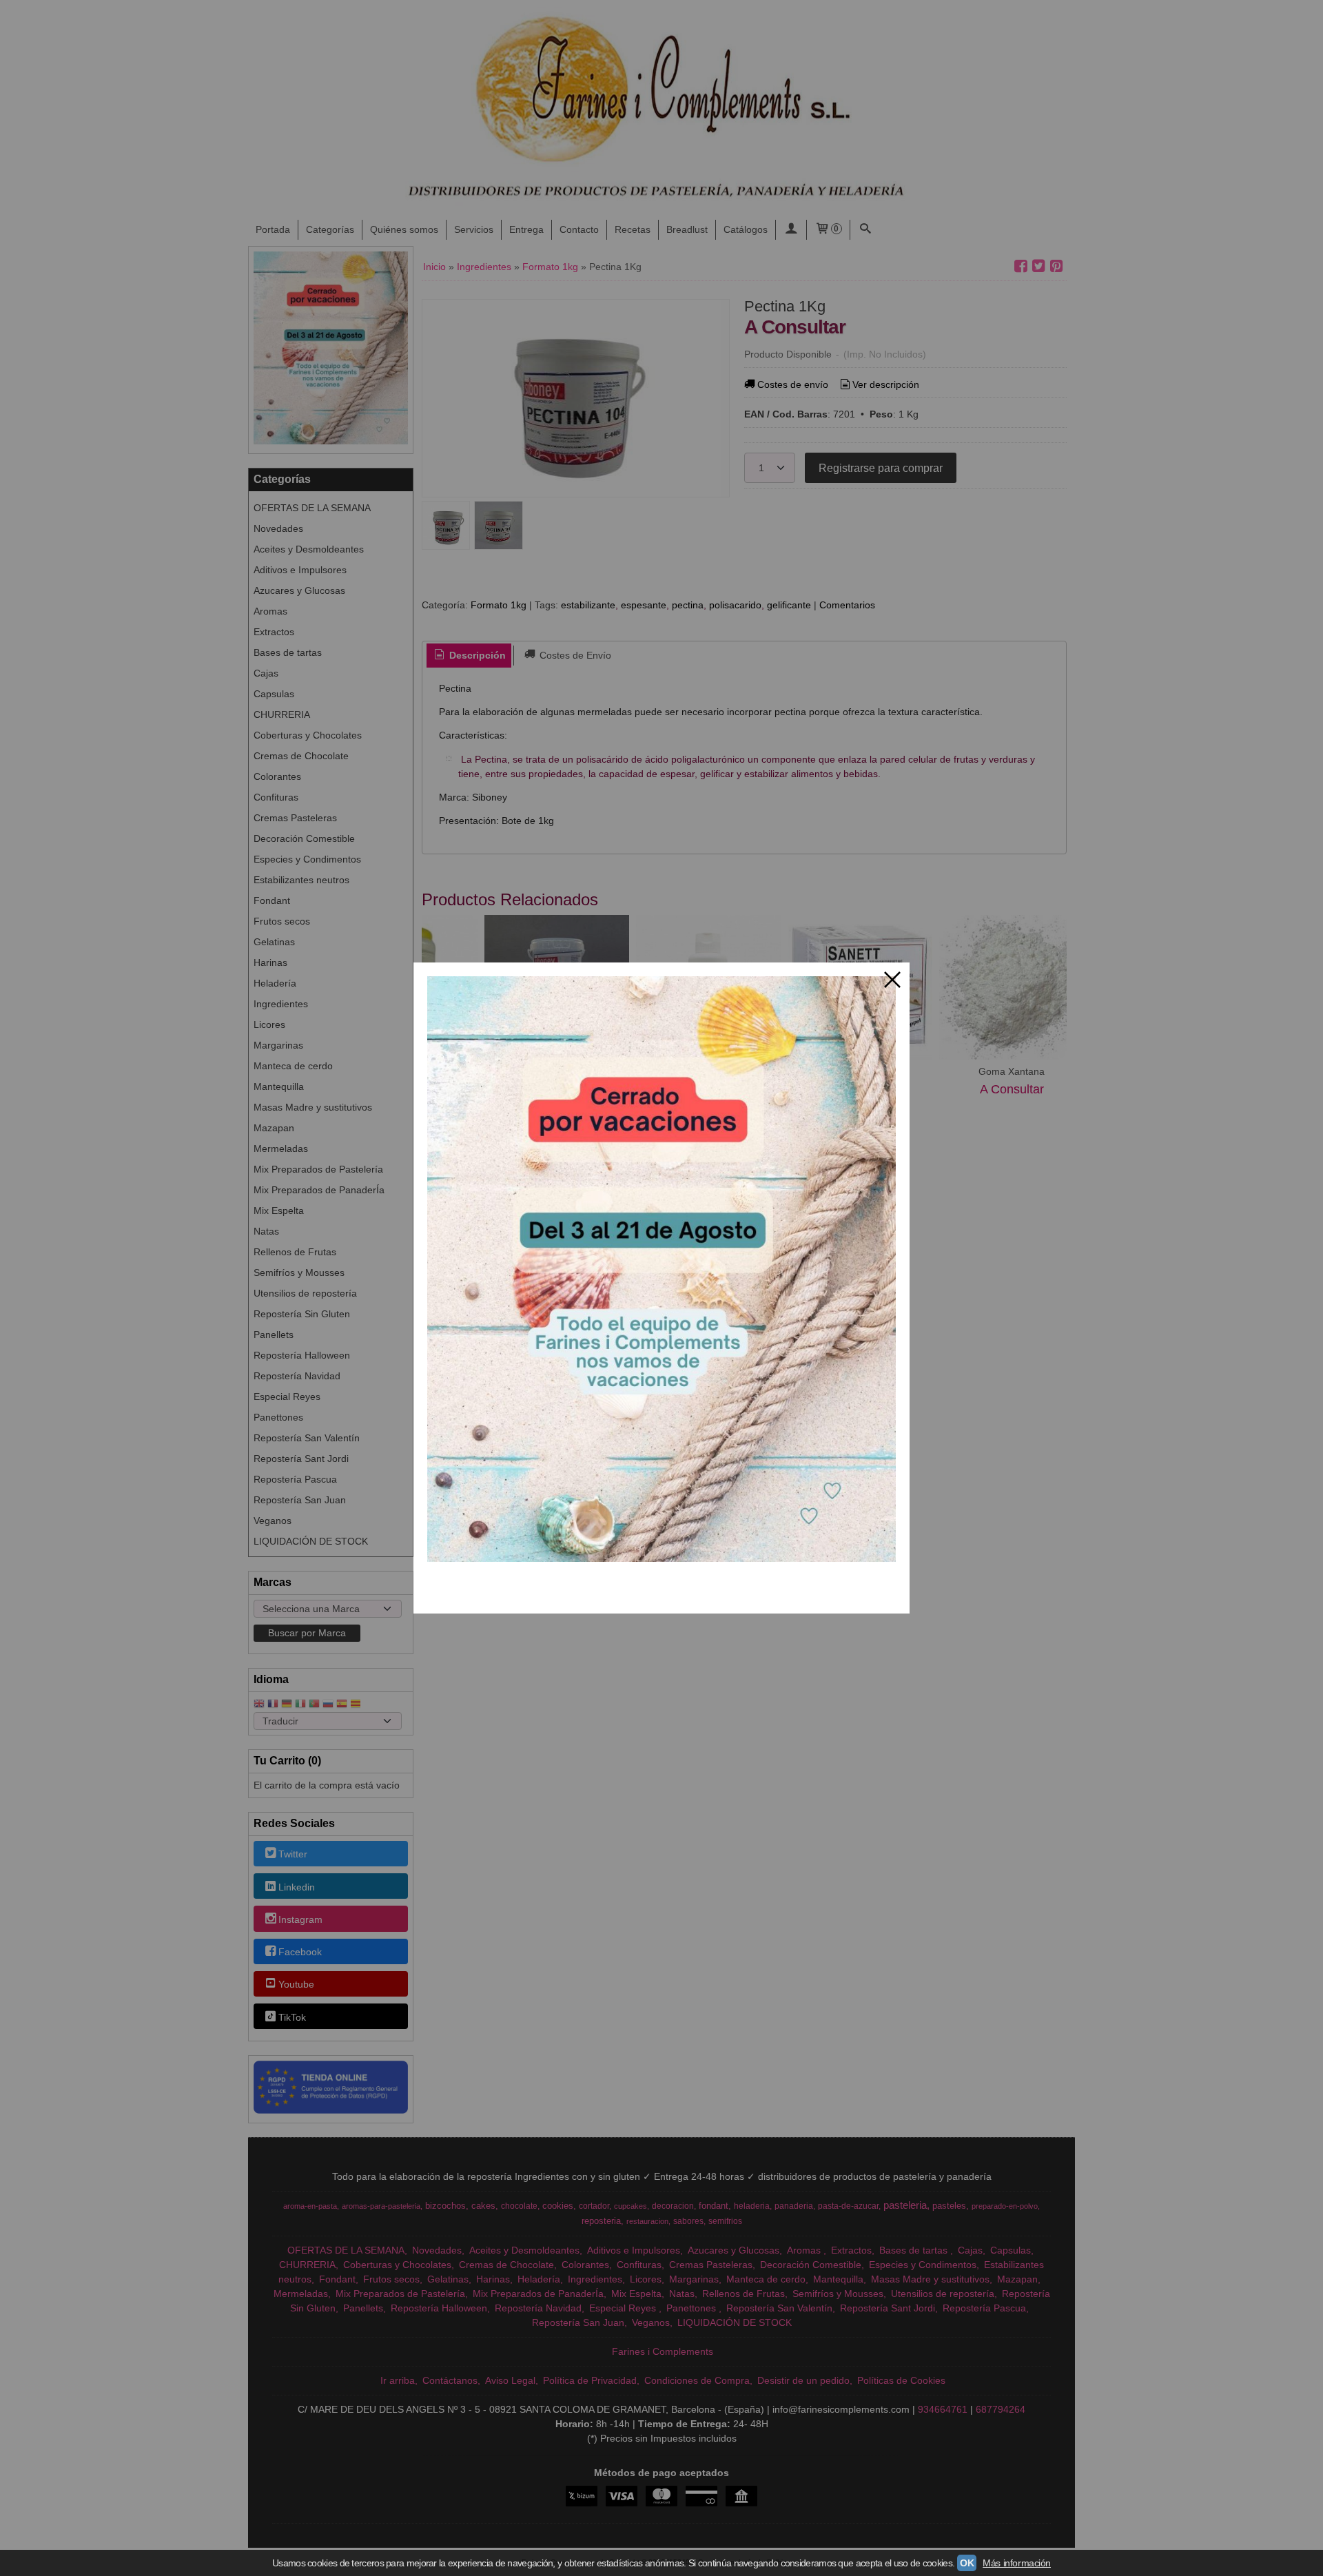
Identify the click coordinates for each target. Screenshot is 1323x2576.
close (892, 980)
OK (967, 2563)
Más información (1017, 2563)
